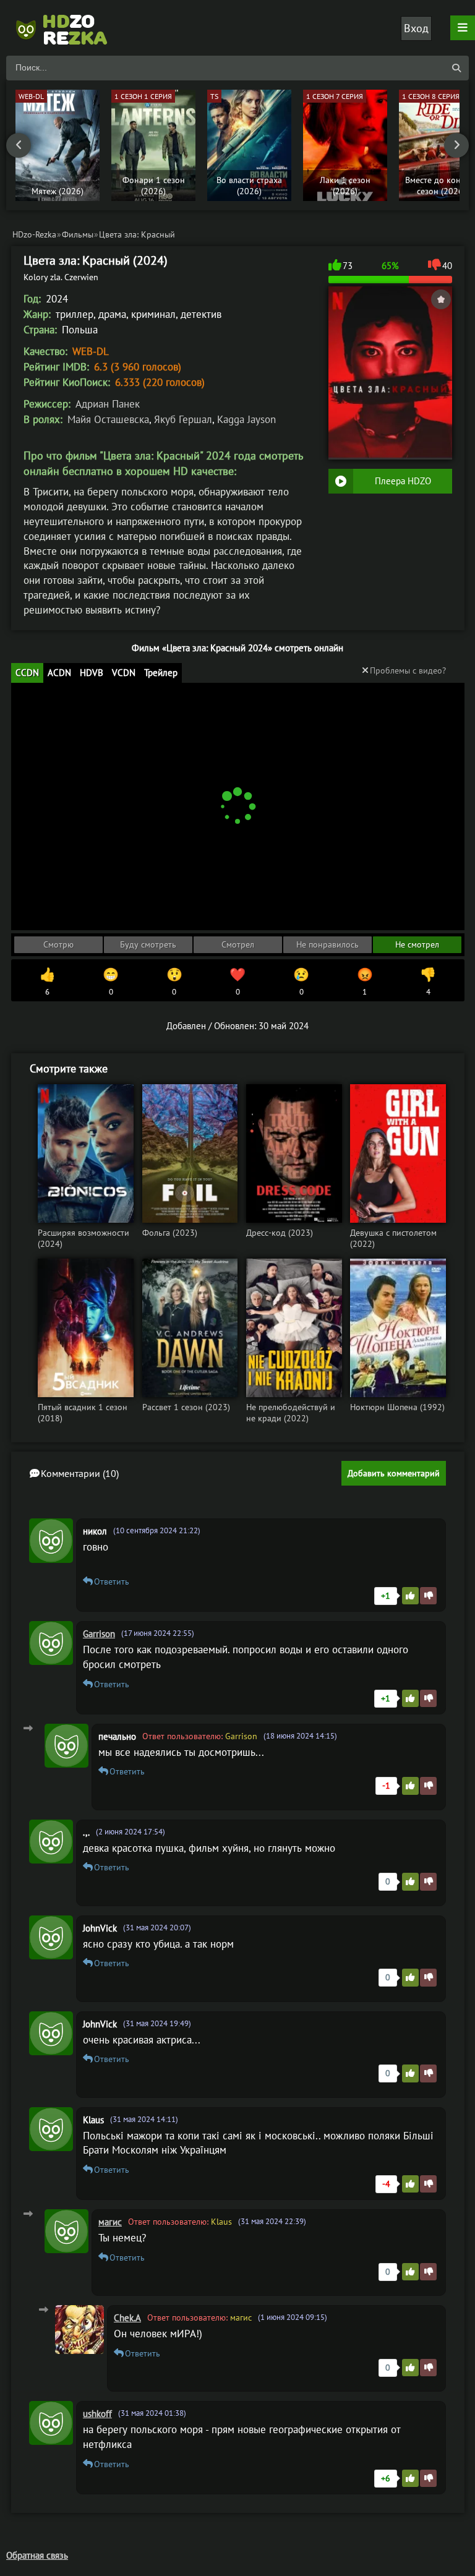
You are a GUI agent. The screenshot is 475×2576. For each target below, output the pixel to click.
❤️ (237, 982)
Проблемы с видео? (408, 670)
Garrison (99, 1634)
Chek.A (127, 2318)
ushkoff (97, 2414)
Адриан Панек (108, 404)
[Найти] (456, 68)
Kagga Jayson (246, 419)
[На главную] (68, 28)
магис (110, 2222)
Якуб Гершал (183, 419)
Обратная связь (37, 2555)
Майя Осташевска (108, 419)
